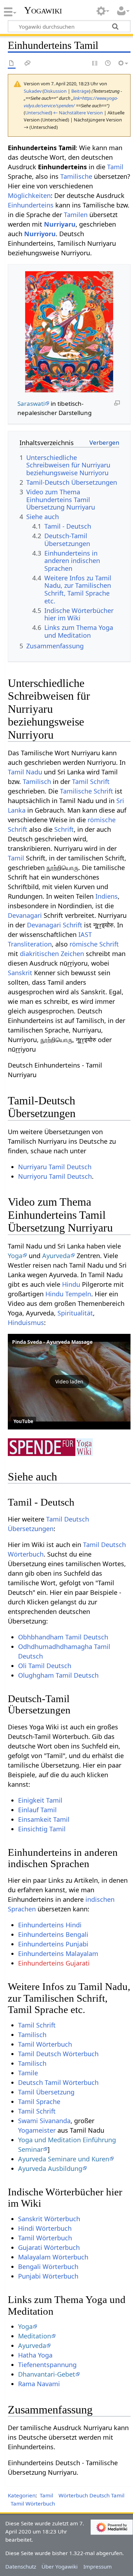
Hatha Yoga (35, 2355)
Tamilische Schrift (87, 791)
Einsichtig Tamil (42, 1829)
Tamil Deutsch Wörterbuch (58, 2054)
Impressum (98, 2566)
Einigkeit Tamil (40, 1800)
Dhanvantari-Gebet (47, 2374)
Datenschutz (21, 2566)
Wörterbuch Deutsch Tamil (92, 2495)
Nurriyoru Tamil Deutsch (55, 1176)
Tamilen (76, 215)
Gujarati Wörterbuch (49, 2247)
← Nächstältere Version (78, 113)
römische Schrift (94, 944)
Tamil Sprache (39, 2102)
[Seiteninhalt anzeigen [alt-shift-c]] (12, 64)
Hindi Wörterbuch (45, 2228)
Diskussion (55, 91)
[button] (69, 1382)
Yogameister (37, 2130)
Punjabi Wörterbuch (48, 2276)
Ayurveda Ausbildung (50, 2168)
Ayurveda (56, 1256)
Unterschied (38, 113)
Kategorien (22, 2495)
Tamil (115, 167)
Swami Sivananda (44, 2121)
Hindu (71, 1284)
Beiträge (80, 91)
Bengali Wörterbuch (48, 2267)
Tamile (28, 2073)
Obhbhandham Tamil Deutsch (63, 1637)
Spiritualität (75, 1313)
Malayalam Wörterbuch (53, 2257)
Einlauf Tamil (37, 1810)
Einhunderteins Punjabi (53, 1944)
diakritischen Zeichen (52, 954)
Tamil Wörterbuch (45, 2044)
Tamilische (76, 176)
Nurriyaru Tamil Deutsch (55, 1167)
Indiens (107, 896)
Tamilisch (37, 781)
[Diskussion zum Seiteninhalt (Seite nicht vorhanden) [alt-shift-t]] (28, 64)
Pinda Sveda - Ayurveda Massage (52, 1342)
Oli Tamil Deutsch (45, 1666)
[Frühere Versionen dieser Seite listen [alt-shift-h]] (108, 64)
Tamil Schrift (91, 781)
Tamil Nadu (25, 772)
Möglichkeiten (29, 195)
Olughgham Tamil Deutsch (58, 1675)
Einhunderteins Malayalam (58, 1954)
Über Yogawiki (60, 2566)
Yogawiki (43, 10)
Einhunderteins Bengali (53, 1934)
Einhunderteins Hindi (50, 1925)
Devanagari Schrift (55, 925)
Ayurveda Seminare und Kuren (64, 2159)
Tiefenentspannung (47, 2365)
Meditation (35, 2336)
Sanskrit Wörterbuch (49, 2219)
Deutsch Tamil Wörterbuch (58, 2082)
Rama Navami (39, 2384)
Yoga (15, 1256)
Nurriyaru (60, 224)
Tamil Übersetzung (46, 2092)
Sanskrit (20, 973)
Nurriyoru (40, 234)
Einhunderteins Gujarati (54, 1963)
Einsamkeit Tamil (44, 1819)
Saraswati (31, 403)
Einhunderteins (31, 205)
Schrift (64, 829)
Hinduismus (26, 1323)
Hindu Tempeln (68, 1294)
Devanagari (25, 915)
